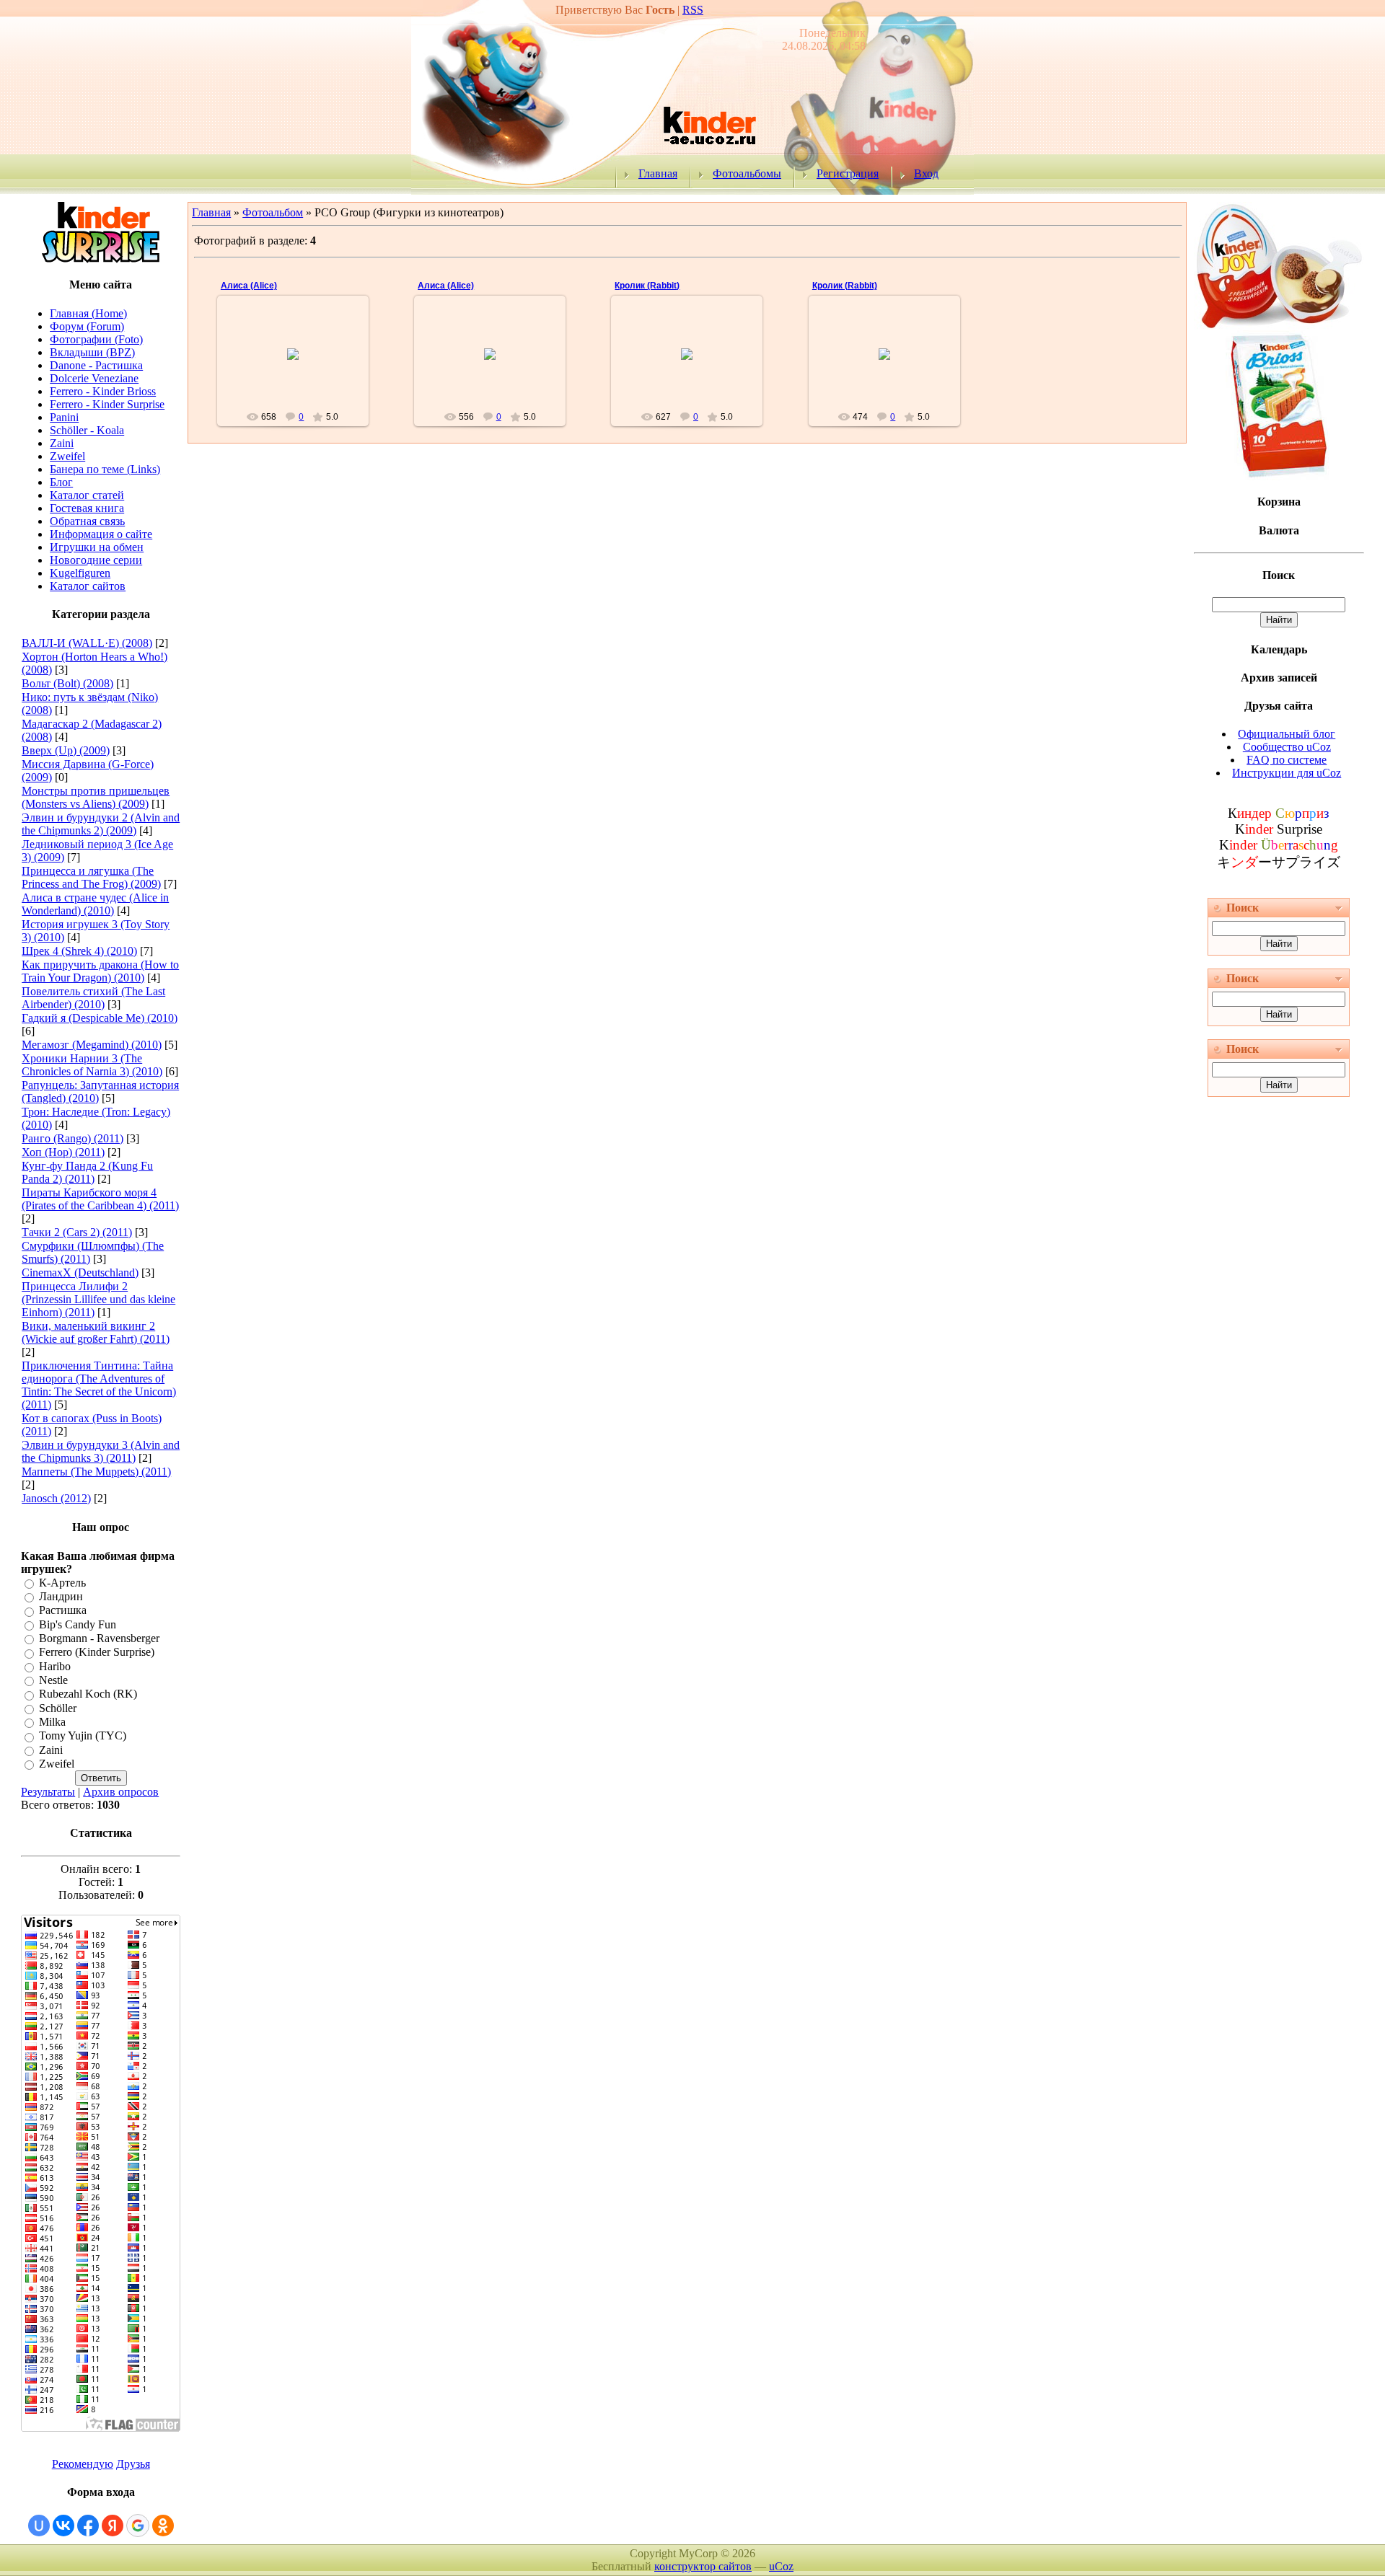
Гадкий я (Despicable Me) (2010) (100, 1018)
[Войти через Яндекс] (113, 2526)
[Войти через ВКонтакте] (63, 2526)
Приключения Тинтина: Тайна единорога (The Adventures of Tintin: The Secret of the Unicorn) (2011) (99, 1385)
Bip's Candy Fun (78, 1624)
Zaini (51, 1750)
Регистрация (848, 173)
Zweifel (57, 1764)
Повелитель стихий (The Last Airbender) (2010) (93, 998)
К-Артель (62, 1583)
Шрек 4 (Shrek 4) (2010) (79, 951)
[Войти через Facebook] (88, 2526)
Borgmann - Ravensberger (99, 1638)
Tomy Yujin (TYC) (83, 1736)
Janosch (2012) (56, 1498)
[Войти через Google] (138, 2526)
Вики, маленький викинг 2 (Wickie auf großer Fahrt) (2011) (96, 1332)
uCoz (781, 2566)
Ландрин (61, 1596)
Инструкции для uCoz (1287, 773)
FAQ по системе (1287, 760)
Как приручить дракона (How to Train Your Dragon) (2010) (100, 971)
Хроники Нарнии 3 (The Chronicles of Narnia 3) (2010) (92, 1065)
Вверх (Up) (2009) (66, 750)
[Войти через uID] (39, 2526)
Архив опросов (121, 1792)
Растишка (63, 1611)
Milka (52, 1722)
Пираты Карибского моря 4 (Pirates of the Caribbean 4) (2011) (100, 1199)
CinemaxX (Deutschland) (80, 1272)
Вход (926, 173)
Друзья (133, 2464)
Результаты (48, 1792)
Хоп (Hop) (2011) (63, 1152)
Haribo (55, 1666)
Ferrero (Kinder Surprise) (97, 1653)
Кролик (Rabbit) (647, 286)
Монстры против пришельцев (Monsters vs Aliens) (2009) (96, 797)
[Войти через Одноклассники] (163, 2526)
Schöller (58, 1708)
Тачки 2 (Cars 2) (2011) (77, 1232)
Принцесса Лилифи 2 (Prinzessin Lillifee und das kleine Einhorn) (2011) (98, 1299)
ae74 (496, 366)
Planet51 (299, 366)
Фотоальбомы (747, 173)
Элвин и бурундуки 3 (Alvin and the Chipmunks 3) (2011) (101, 1451)
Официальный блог (1287, 734)
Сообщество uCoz (1287, 747)
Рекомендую (83, 2464)
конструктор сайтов (703, 2566)
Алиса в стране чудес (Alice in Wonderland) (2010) (95, 904)
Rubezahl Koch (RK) (88, 1694)
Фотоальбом (273, 212)
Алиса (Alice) (249, 286)
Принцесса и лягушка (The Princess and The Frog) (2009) (91, 877)
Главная (658, 173)
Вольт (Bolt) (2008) (67, 683)
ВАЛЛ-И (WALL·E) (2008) (87, 643)
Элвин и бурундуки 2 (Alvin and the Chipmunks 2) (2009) (101, 824)
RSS (693, 10)
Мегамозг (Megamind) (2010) (92, 1045)
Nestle (53, 1680)
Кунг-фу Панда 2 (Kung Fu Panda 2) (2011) (87, 1172)
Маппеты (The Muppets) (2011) (96, 1472)
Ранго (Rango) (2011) (72, 1138)
